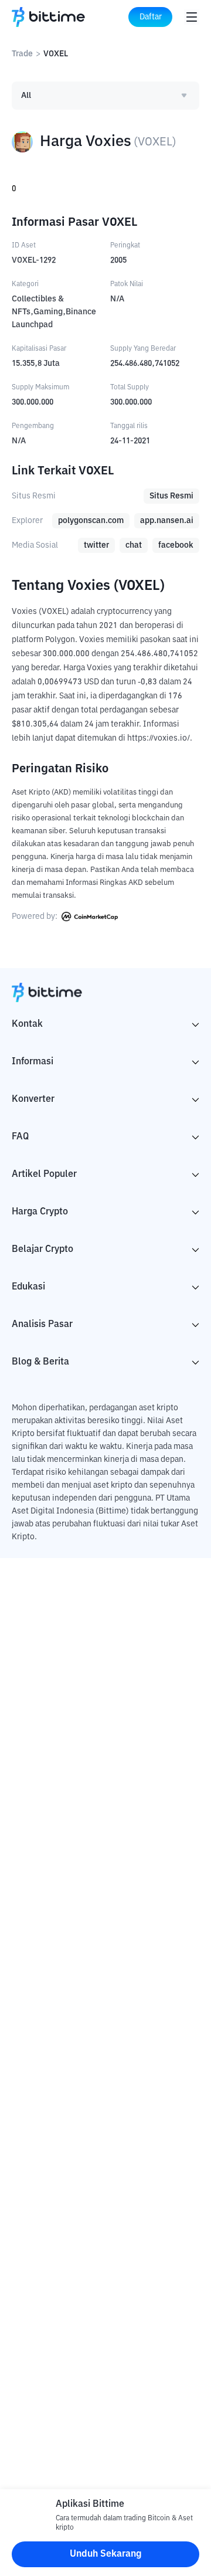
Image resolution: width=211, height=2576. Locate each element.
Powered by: (35, 917)
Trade (22, 54)
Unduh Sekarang (106, 2554)
